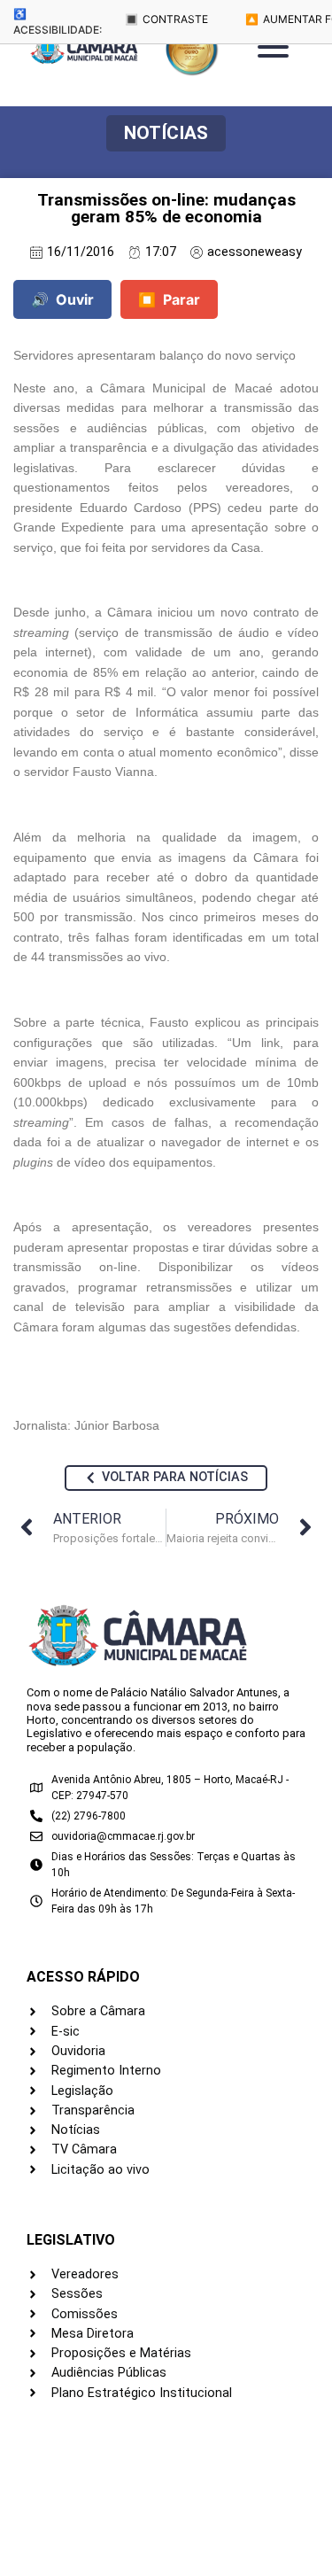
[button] (166, 133)
